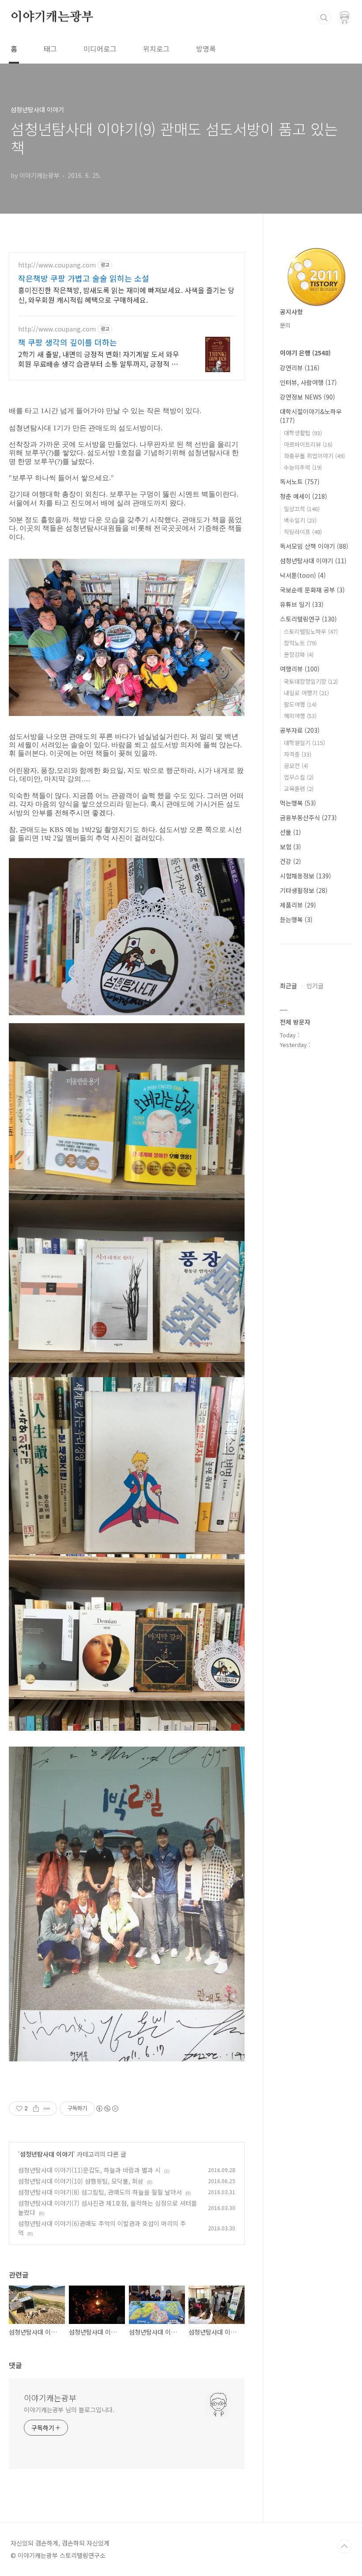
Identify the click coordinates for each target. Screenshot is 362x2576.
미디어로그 (100, 49)
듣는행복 (296, 919)
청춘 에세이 (304, 496)
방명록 (206, 49)
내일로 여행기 (306, 693)
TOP (344, 2546)
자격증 (298, 754)
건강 (290, 861)
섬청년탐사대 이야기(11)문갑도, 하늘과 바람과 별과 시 (89, 2170)
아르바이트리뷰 (308, 444)
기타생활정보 (304, 890)
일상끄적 (302, 509)
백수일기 (300, 520)
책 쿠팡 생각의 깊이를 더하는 (68, 342)
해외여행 (300, 716)
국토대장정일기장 (311, 681)
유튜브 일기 (302, 604)
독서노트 (300, 482)
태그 (50, 49)
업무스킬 (299, 777)
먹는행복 (298, 803)
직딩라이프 (303, 532)
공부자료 (300, 730)
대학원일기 (304, 743)
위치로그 (156, 49)
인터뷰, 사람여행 (308, 382)
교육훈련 (299, 789)
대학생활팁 (303, 433)
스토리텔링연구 (308, 619)
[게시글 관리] (47, 2109)
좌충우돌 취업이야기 (314, 456)
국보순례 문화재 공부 (312, 590)
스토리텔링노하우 (311, 631)
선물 (290, 832)
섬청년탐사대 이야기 (47, 2154)
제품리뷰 (298, 905)
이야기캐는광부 (52, 17)
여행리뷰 (300, 669)
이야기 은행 (305, 353)
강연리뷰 (300, 368)
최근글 (288, 986)
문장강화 (299, 654)
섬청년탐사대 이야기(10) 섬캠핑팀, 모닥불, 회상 (81, 2181)
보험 (290, 847)
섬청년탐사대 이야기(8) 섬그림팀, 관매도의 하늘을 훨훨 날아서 (100, 2192)
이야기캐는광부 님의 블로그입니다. (69, 2410)
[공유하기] (36, 2109)
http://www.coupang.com (57, 265)
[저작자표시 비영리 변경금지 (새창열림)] (107, 2109)
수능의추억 (303, 467)
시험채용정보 (305, 876)
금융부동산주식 (308, 817)
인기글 (315, 986)
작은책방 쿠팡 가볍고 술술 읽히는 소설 (84, 278)
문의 (285, 325)
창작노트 (300, 643)
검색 (324, 18)
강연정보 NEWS (307, 397)
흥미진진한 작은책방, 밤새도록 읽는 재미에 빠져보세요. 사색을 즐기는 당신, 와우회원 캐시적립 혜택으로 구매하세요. (126, 295)
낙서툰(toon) (303, 575)
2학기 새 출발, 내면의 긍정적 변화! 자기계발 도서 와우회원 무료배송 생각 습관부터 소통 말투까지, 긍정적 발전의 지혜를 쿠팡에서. (99, 359)
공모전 (296, 766)
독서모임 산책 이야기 (314, 546)
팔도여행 (300, 704)
